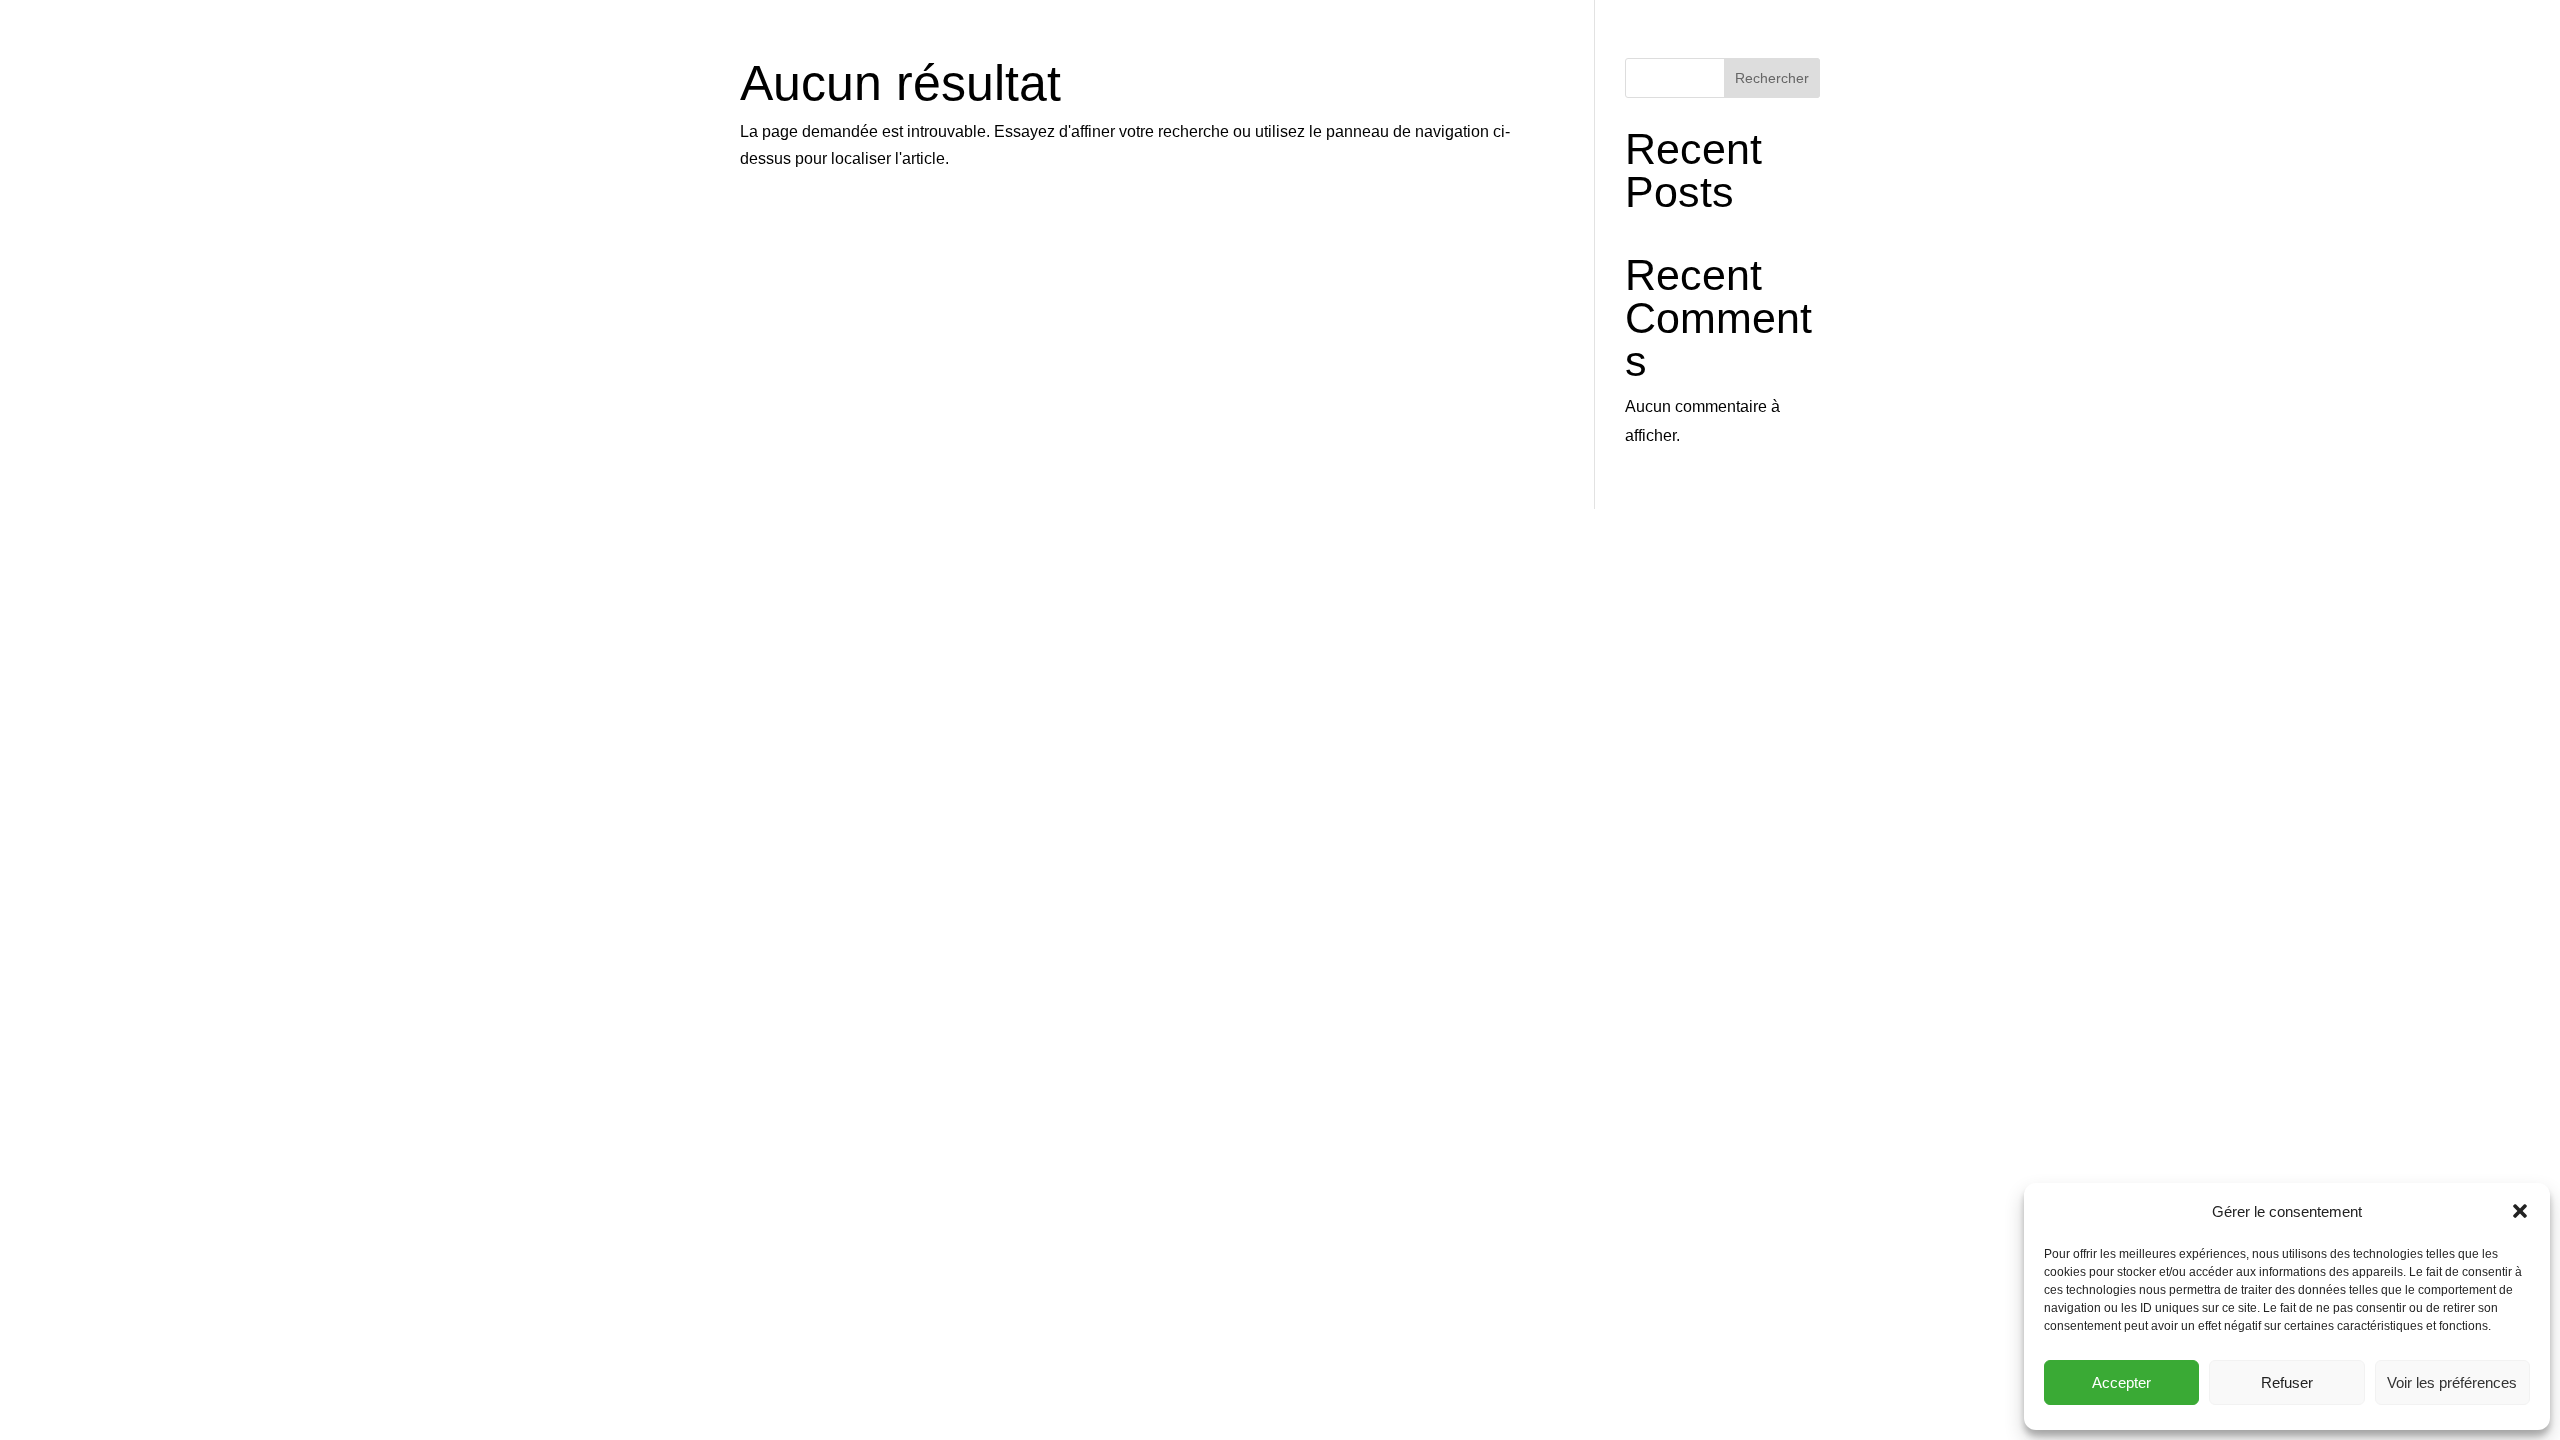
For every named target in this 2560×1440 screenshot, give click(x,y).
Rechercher (1772, 78)
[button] (2520, 1211)
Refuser (2287, 1382)
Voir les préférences (2452, 1382)
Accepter (2121, 1382)
